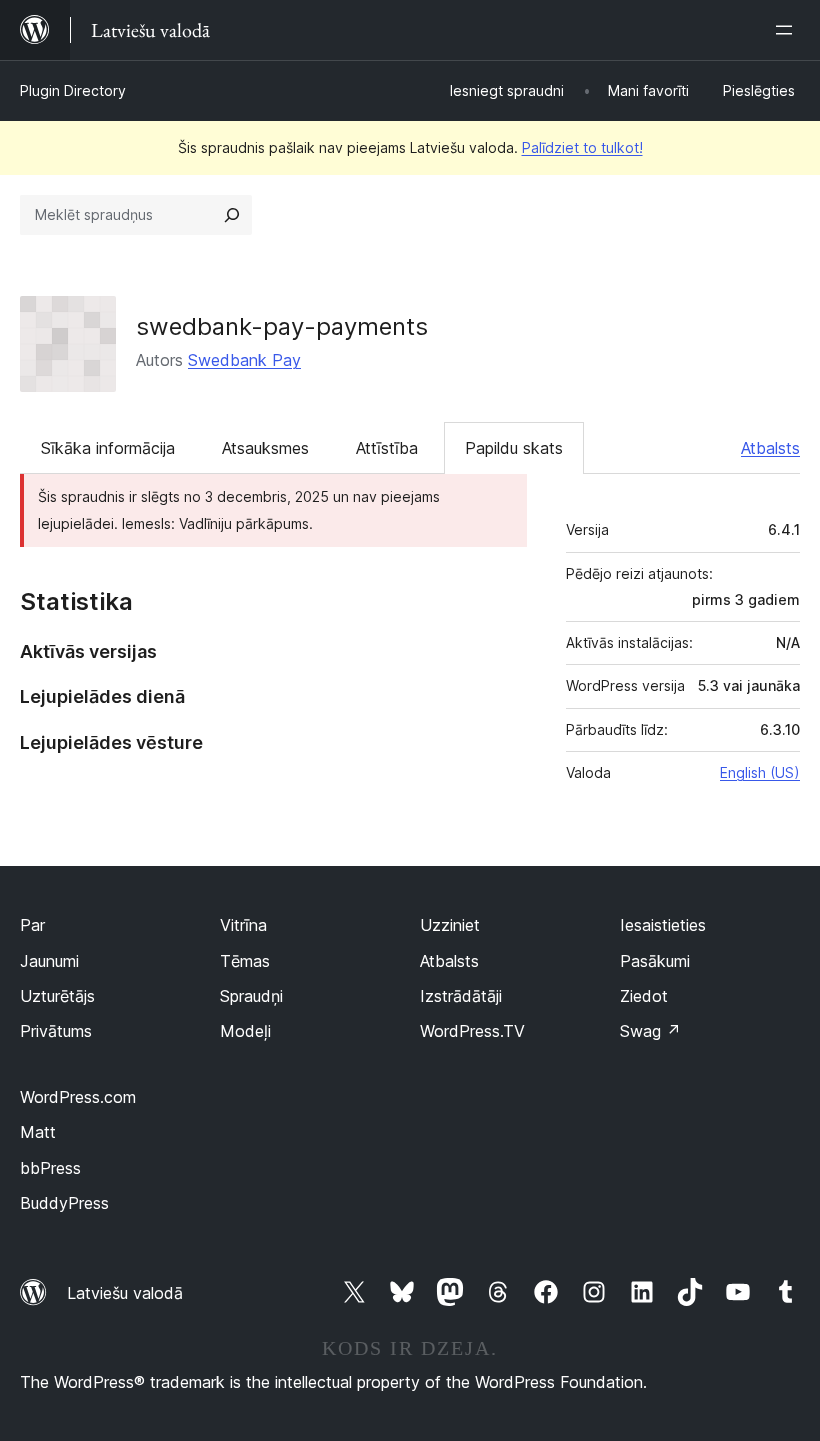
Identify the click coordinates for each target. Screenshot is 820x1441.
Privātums (56, 1031)
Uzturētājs (57, 996)
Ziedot (644, 996)
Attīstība (387, 448)
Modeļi (245, 1031)
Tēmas (245, 961)
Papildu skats (514, 448)
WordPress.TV (472, 1031)
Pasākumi (655, 961)
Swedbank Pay (244, 360)
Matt (38, 1132)
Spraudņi (251, 996)
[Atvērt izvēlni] (788, 30)
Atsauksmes (265, 448)
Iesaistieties (663, 925)
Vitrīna (243, 925)
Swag (650, 1031)
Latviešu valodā (125, 1293)
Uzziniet (450, 925)
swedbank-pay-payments (282, 326)
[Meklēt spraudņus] (232, 215)
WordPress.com (78, 1097)
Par (32, 925)
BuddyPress (64, 1203)
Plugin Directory (73, 90)
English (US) (760, 772)
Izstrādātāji (461, 996)
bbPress (50, 1168)
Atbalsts (770, 448)
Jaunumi (49, 961)
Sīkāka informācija (108, 448)
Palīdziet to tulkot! (582, 147)
